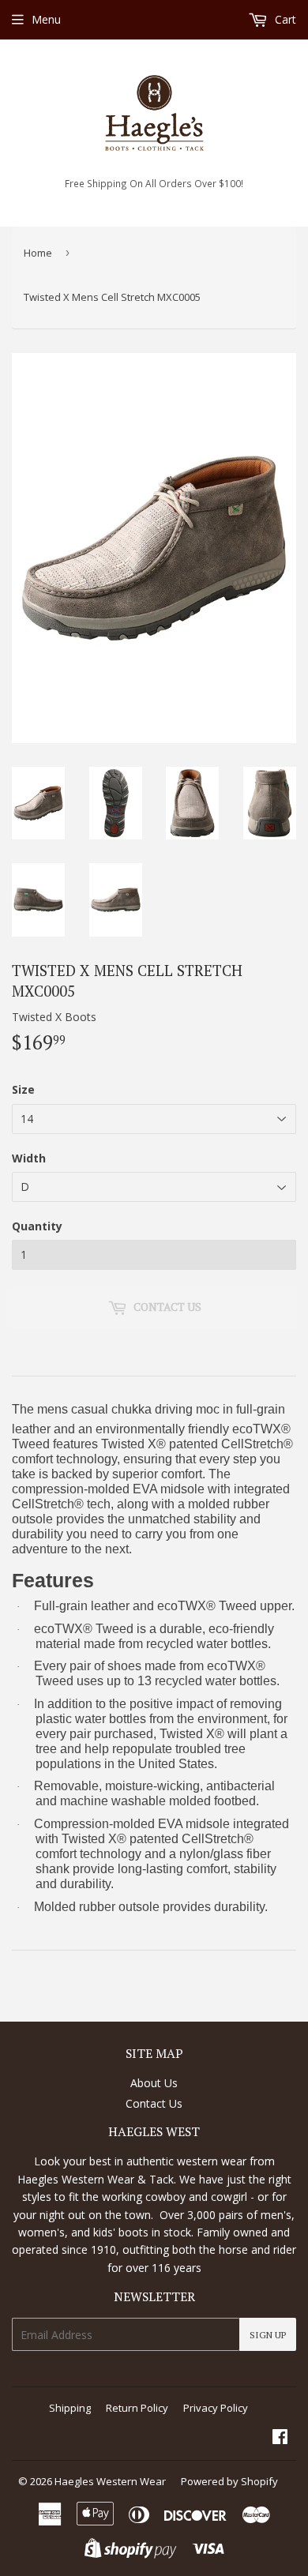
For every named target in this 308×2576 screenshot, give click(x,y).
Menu (46, 19)
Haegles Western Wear (110, 2481)
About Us (154, 2083)
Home (38, 253)
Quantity (37, 1226)
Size (23, 1089)
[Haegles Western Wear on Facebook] (280, 2438)
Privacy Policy (216, 2408)
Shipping (70, 2408)
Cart (284, 19)
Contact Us (154, 2103)
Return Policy (137, 2408)
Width (29, 1158)
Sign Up (268, 2335)
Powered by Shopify (229, 2481)
